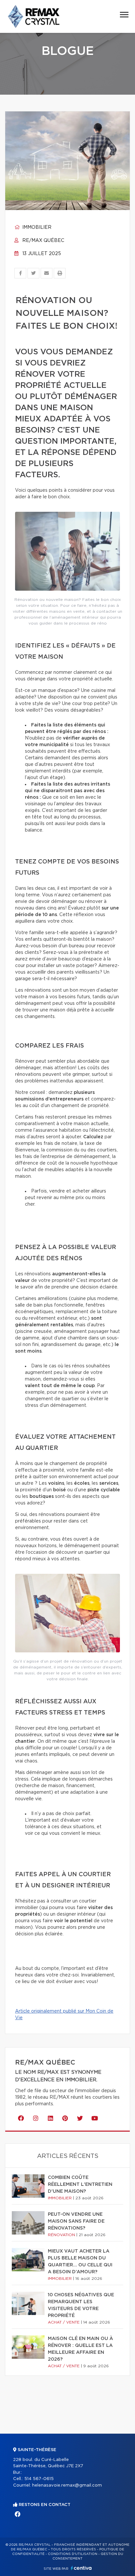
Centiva (81, 2568)
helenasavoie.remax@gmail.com (67, 2485)
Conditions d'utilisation (73, 2554)
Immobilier (36, 227)
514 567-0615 (39, 2479)
